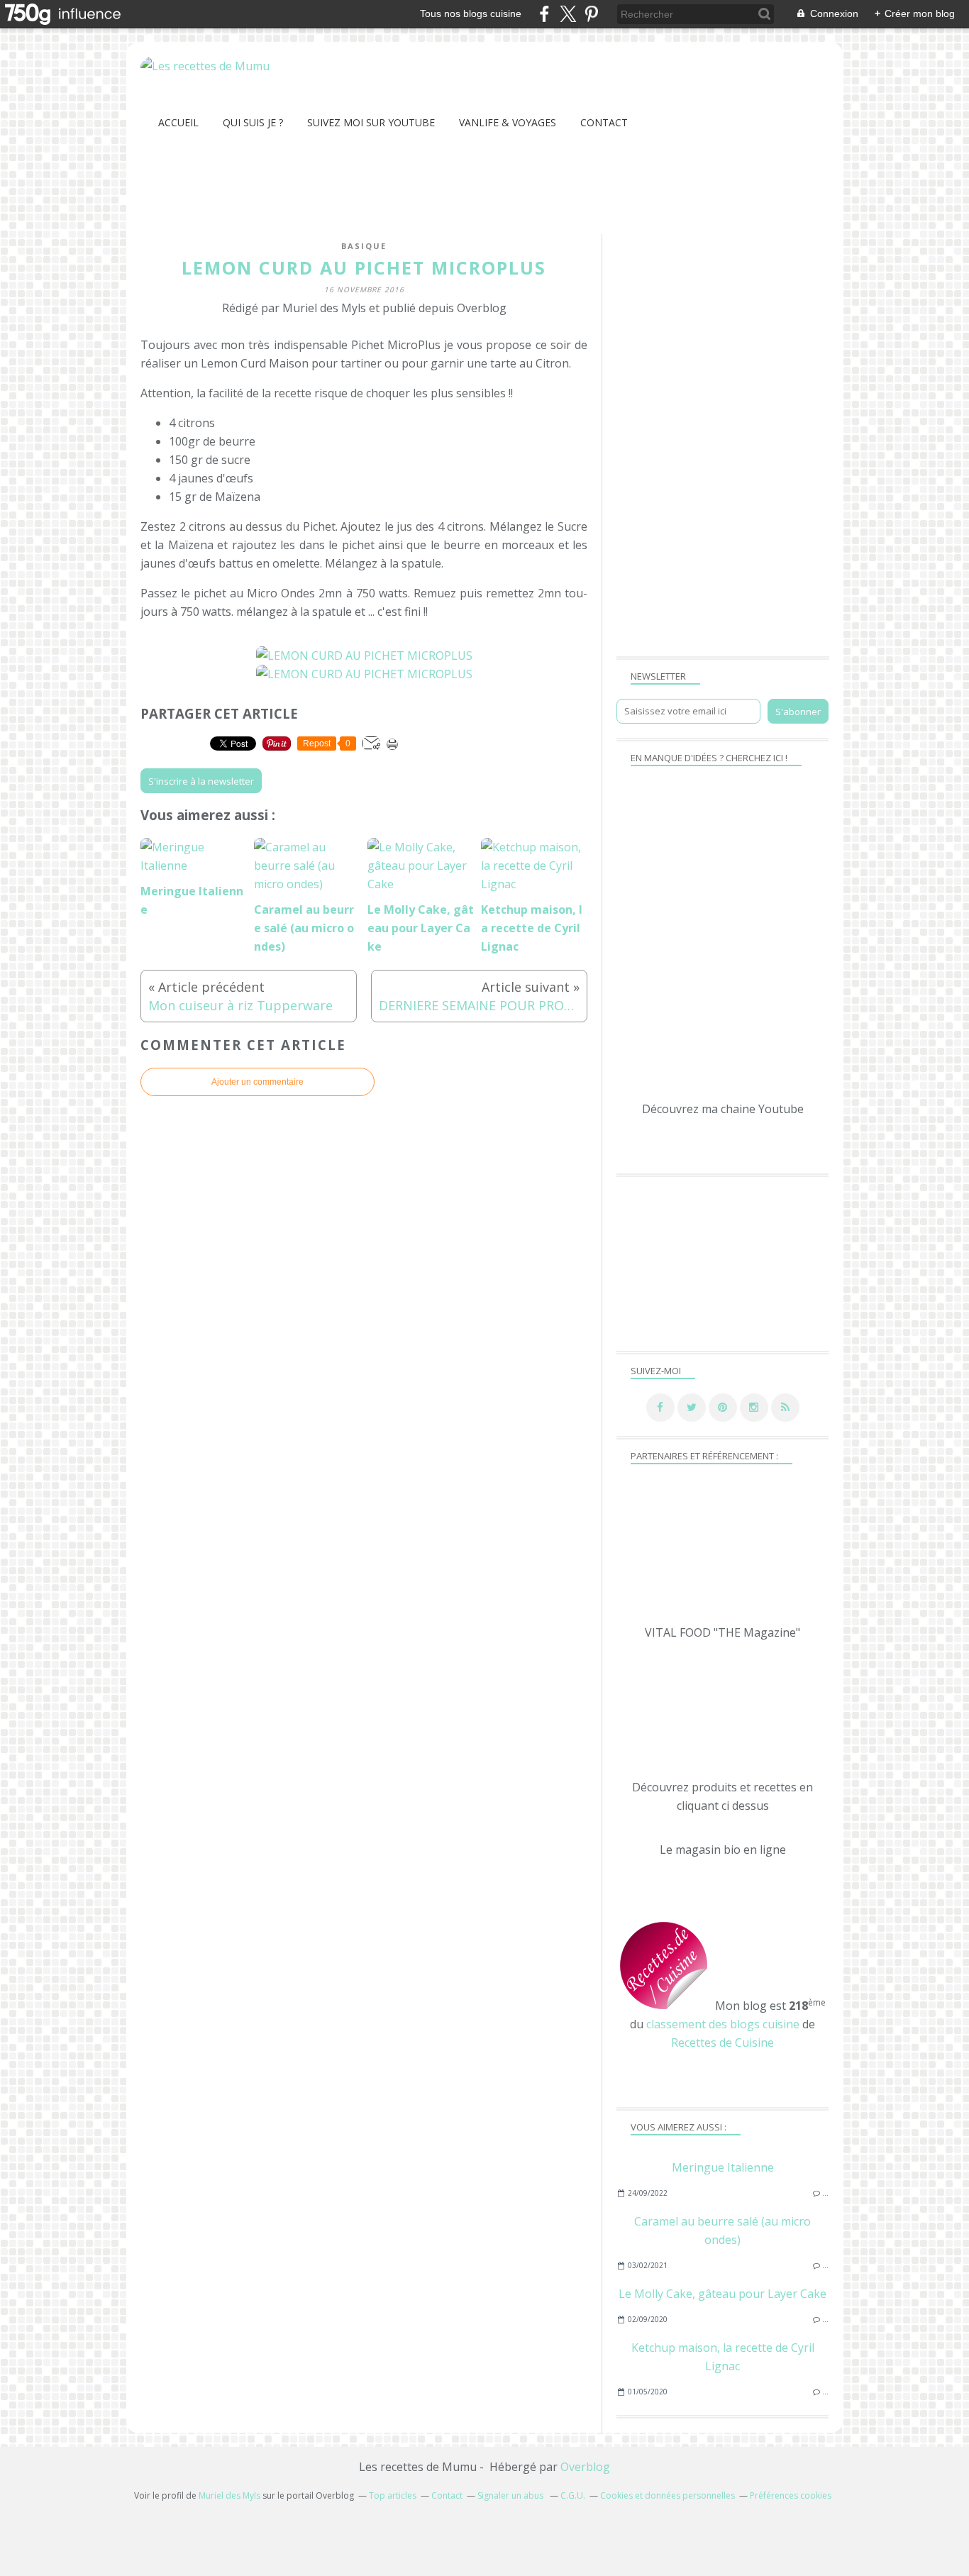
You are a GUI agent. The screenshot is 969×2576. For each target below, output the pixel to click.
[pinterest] (591, 14)
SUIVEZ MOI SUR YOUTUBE (371, 122)
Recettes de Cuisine (722, 2042)
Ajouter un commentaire (258, 1082)
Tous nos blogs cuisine (471, 13)
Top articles (393, 2495)
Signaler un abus (511, 2495)
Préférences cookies (791, 2495)
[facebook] (544, 14)
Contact (604, 122)
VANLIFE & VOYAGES (508, 122)
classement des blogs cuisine (723, 2024)
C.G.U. (573, 2495)
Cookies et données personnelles (668, 2495)
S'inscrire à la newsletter (201, 781)
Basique (364, 246)
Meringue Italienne (723, 2167)
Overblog (585, 2467)
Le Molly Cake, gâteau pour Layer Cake (722, 2294)
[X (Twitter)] (568, 14)
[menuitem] (178, 122)
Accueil (178, 122)
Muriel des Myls (229, 2495)
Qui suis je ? (253, 122)
